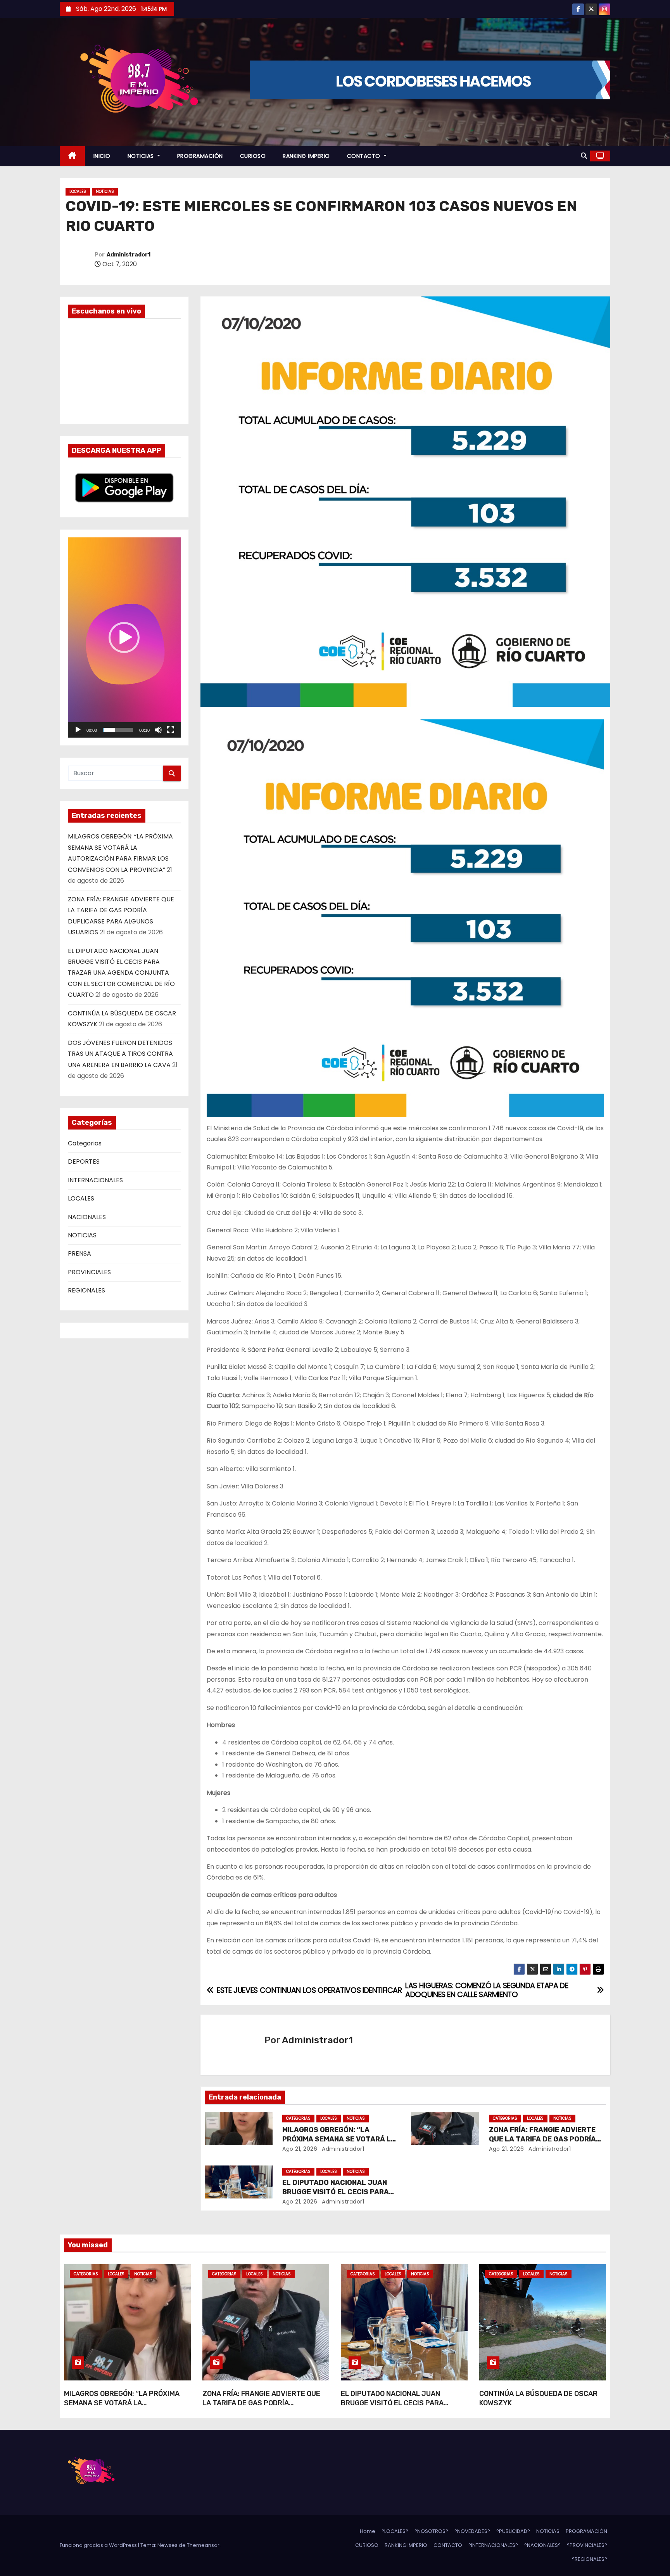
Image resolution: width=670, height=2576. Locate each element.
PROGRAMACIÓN (200, 156)
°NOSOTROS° (431, 2531)
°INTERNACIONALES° (493, 2545)
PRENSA (79, 1253)
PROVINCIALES (89, 1272)
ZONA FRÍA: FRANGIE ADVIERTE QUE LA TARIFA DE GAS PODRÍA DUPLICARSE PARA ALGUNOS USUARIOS (261, 2408)
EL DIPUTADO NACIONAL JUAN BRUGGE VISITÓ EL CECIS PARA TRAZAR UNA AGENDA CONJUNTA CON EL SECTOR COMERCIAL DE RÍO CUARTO (121, 973)
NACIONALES (87, 1217)
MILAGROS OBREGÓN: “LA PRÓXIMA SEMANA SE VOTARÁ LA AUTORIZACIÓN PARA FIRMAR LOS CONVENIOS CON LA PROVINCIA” (122, 2408)
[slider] (118, 730)
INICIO (102, 156)
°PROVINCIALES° (587, 2545)
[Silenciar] (158, 730)
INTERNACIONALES (95, 1180)
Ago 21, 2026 (300, 2149)
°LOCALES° (395, 2531)
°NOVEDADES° (472, 2531)
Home (368, 2531)
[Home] (72, 156)
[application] (124, 638)
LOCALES (78, 191)
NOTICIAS (142, 156)
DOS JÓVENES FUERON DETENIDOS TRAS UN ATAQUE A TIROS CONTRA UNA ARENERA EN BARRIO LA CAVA (120, 1054)
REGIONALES (86, 1290)
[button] (584, 156)
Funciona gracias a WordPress (99, 2545)
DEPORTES (84, 1162)
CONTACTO (365, 156)
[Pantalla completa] (171, 730)
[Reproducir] (78, 730)
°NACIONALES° (542, 2545)
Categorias (85, 1143)
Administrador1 (129, 255)
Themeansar (203, 2545)
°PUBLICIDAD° (513, 2531)
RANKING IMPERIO (306, 156)
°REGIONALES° (590, 2559)
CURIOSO (253, 156)
